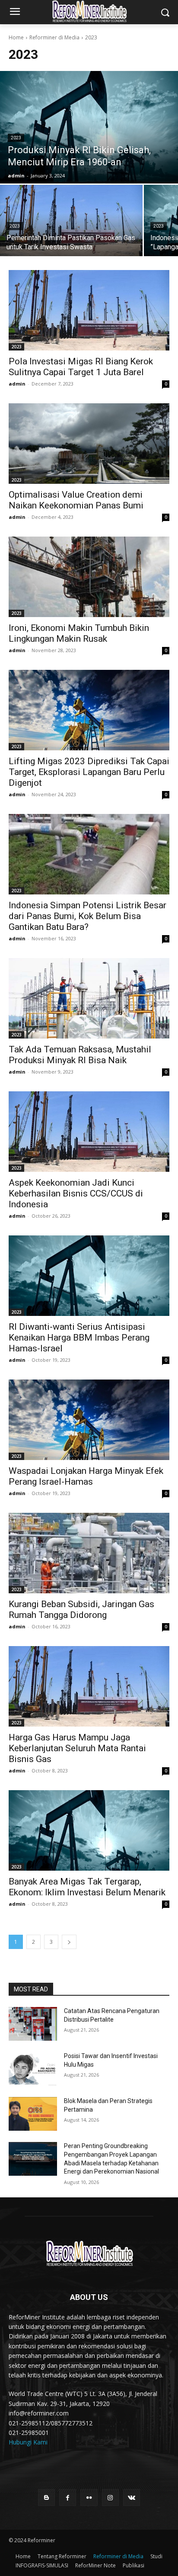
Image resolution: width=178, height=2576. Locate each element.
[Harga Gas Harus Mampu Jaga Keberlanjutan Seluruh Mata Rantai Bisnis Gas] (89, 1686)
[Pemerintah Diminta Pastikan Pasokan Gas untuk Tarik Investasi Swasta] (71, 220)
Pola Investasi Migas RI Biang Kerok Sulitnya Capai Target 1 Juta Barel (81, 367)
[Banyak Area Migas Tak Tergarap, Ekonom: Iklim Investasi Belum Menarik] (89, 1830)
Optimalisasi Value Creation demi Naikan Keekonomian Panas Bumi (76, 500)
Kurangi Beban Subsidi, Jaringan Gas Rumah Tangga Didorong (81, 1610)
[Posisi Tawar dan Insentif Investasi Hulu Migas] (33, 2069)
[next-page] (69, 1942)
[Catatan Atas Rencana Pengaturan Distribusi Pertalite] (33, 2024)
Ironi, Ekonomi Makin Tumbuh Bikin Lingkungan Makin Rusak (79, 633)
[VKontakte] (132, 2497)
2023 (16, 138)
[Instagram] (110, 2497)
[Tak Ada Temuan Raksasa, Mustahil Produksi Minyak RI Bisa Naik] (89, 998)
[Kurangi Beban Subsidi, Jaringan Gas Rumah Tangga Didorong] (89, 1553)
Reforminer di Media (54, 37)
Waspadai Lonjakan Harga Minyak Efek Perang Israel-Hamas (86, 1476)
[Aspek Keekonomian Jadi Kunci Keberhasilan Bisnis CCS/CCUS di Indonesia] (89, 1132)
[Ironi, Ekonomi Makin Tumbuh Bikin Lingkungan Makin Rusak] (89, 577)
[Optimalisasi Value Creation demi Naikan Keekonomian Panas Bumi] (89, 444)
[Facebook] (68, 2497)
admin (17, 384)
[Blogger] (46, 2497)
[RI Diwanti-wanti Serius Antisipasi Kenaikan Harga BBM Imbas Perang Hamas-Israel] (89, 1276)
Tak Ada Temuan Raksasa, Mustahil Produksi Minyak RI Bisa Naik (80, 1055)
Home (16, 37)
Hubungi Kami (28, 2442)
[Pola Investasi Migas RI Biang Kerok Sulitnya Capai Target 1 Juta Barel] (89, 310)
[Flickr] (89, 2497)
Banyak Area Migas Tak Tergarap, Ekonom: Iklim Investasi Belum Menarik (87, 1887)
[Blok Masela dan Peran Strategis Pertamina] (33, 2114)
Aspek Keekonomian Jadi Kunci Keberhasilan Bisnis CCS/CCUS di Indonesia (76, 1193)
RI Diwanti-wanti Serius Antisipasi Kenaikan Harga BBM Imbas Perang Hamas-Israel (79, 1338)
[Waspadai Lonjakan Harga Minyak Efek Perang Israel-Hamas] (89, 1420)
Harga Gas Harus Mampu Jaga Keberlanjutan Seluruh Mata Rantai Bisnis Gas (77, 1748)
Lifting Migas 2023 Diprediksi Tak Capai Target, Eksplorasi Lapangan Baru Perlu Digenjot (89, 772)
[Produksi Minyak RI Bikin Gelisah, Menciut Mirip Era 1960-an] (89, 127)
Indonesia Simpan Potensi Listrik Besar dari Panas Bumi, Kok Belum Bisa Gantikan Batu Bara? (87, 916)
